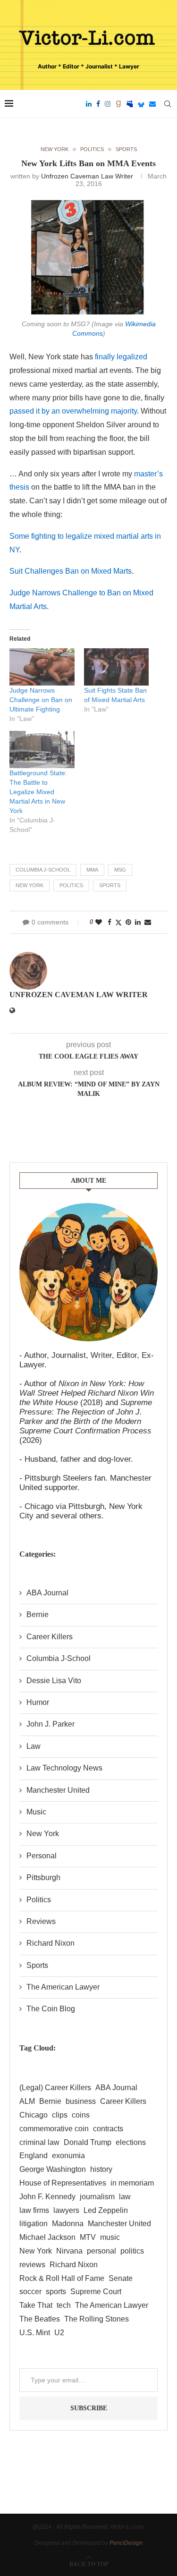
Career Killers (50, 1637)
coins (81, 2115)
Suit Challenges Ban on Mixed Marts (71, 571)
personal (101, 2251)
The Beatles (40, 2319)
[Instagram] (108, 104)
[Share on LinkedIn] (138, 922)
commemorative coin (54, 2129)
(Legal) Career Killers (55, 2088)
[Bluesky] (141, 104)
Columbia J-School (43, 870)
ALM (27, 2101)
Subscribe (89, 2408)
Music (36, 1812)
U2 (59, 2333)
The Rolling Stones (97, 2319)
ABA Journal (47, 1593)
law (125, 2197)
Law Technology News (64, 1768)
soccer (30, 2292)
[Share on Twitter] (118, 922)
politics (71, 885)
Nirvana (69, 2251)
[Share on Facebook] (110, 922)
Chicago (34, 2115)
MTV (88, 2237)
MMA (92, 870)
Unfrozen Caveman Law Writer (87, 176)
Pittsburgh (43, 1877)
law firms (34, 2210)
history (101, 2169)
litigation (34, 2224)
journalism (97, 2197)
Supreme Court (96, 2292)
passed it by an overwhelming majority (73, 411)
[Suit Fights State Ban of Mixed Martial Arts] (117, 667)
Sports (37, 1965)
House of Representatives (63, 2183)
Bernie (38, 1614)
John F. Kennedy (47, 2197)
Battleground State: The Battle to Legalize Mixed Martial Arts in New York (38, 792)
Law (34, 1746)
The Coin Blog (51, 2009)
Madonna (68, 2224)
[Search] (168, 104)
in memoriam (132, 2183)
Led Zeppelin (106, 2210)
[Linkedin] (89, 104)
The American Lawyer (63, 1987)
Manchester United (58, 1790)
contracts (108, 2129)
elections (131, 2142)
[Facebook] (98, 104)
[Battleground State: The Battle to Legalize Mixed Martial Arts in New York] (42, 750)
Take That (36, 2305)
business (81, 2101)
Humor (38, 1702)
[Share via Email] (148, 922)
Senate (121, 2278)
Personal (42, 1856)
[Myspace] (130, 104)
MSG (120, 870)
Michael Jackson (47, 2237)
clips (60, 2115)
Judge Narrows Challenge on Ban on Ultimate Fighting (41, 700)
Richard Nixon (51, 1943)
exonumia (68, 2156)
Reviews (41, 1921)
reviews (32, 2265)
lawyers (66, 2210)
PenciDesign (126, 2543)
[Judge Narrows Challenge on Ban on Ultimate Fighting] (42, 667)
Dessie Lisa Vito (54, 1681)
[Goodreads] (118, 104)
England (34, 2156)
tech (64, 2305)
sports (110, 885)
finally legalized (121, 357)
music (110, 2237)
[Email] (152, 104)
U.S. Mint (35, 2333)
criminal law (39, 2142)
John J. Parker (51, 1724)
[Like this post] (99, 922)
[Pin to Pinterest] (128, 922)
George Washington (53, 2169)
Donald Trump (88, 2142)
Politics (39, 1900)
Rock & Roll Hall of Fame (62, 2278)
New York (29, 885)
